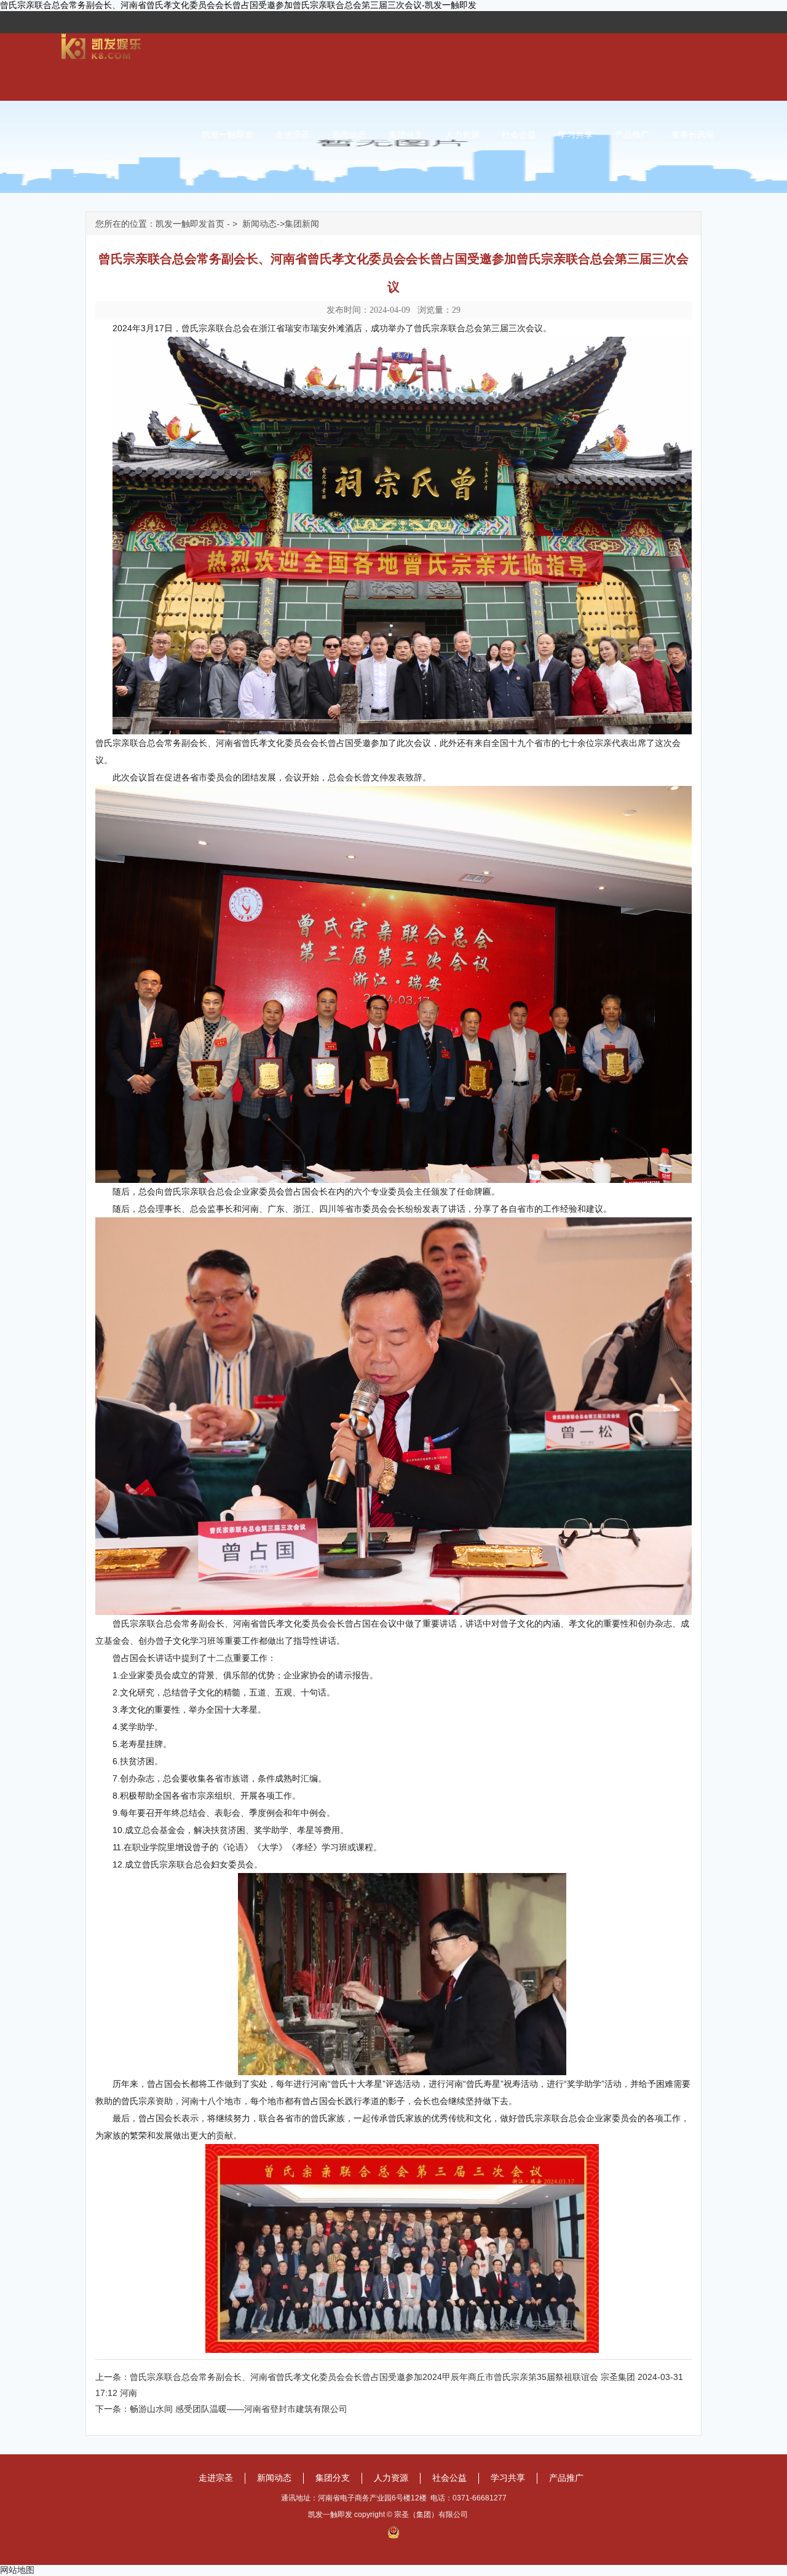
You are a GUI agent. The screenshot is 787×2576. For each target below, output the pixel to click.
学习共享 (575, 135)
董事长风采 (693, 135)
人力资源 (462, 135)
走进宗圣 (293, 135)
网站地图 (17, 2570)
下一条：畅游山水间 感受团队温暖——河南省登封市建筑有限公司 (221, 2409)
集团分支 (406, 135)
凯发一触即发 (227, 135)
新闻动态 (349, 135)
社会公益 (519, 135)
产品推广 (632, 135)
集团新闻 (302, 224)
